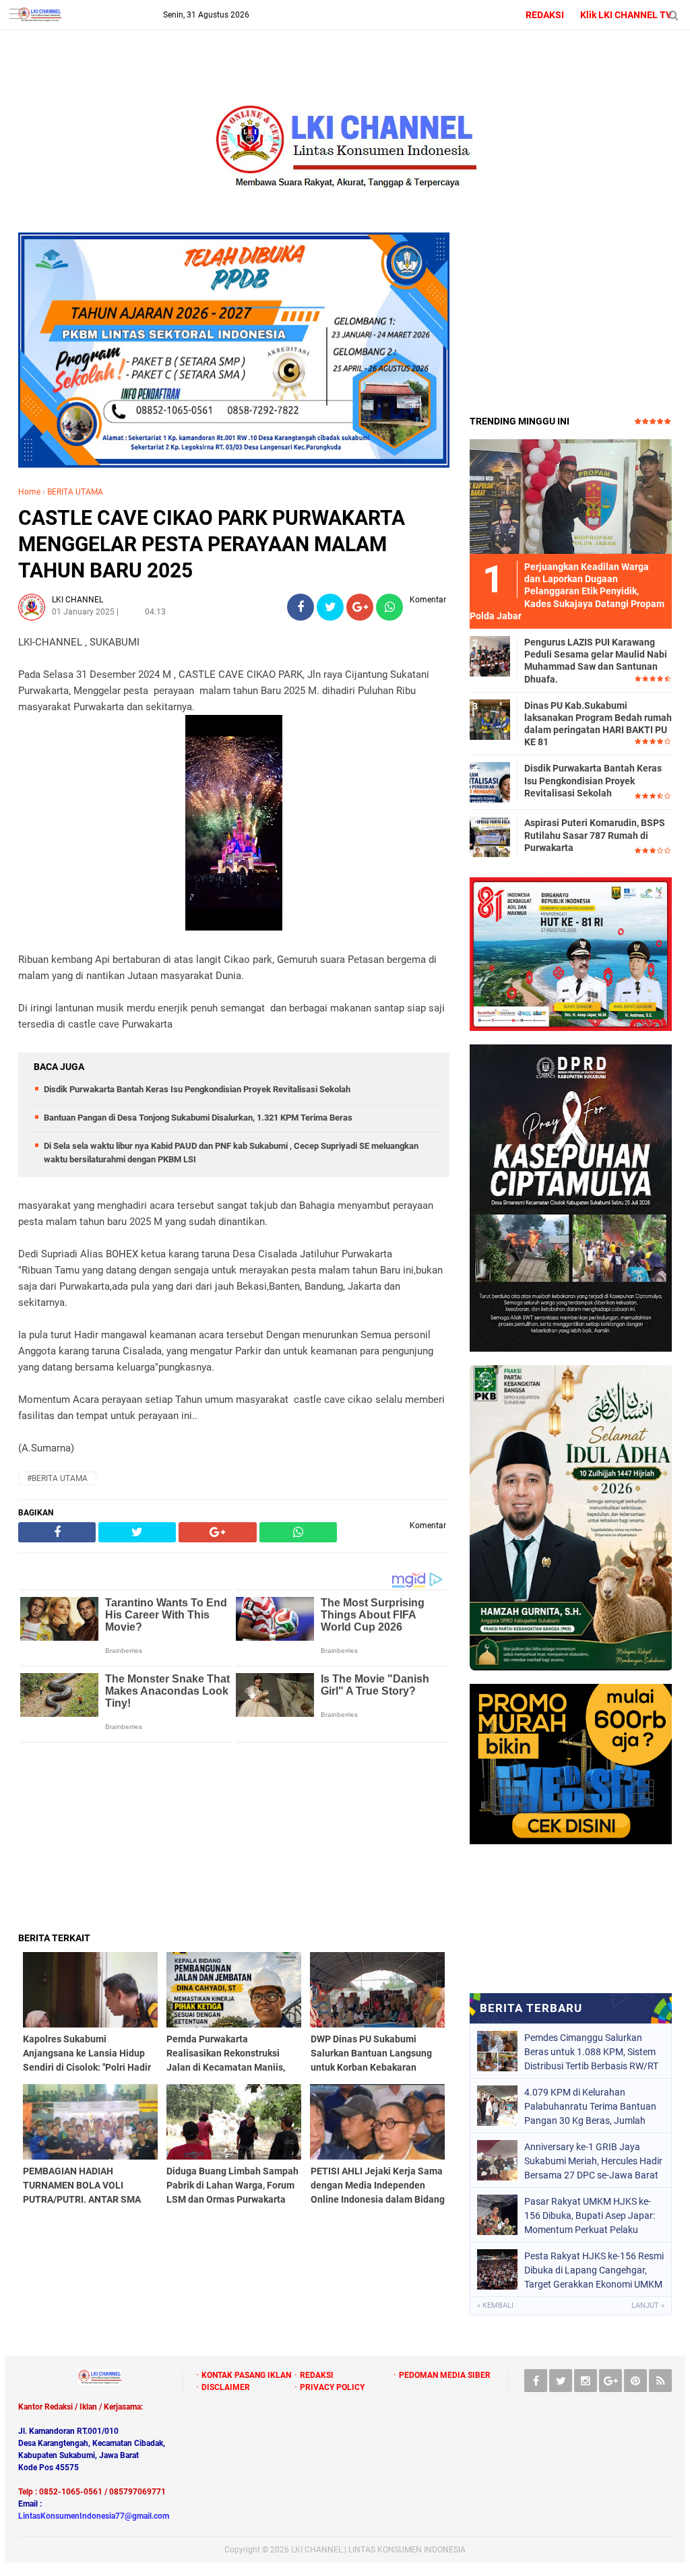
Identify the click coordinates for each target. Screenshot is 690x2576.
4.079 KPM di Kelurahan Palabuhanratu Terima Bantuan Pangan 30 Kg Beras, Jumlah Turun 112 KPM (590, 2106)
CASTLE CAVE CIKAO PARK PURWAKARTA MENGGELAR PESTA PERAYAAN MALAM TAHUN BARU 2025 (212, 544)
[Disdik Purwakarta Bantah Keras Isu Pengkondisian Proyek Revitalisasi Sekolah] (490, 782)
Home (29, 492)
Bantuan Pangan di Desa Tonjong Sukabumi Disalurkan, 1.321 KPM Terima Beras (198, 1118)
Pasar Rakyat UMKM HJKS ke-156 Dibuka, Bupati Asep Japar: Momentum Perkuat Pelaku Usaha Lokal (590, 2216)
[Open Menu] (17, 15)
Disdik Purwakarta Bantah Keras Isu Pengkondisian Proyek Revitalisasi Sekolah (197, 1089)
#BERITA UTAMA (57, 1478)
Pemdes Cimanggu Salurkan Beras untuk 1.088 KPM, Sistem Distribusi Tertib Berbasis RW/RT (591, 2052)
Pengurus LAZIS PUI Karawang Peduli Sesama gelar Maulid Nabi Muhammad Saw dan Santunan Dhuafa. (596, 661)
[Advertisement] (234, 1837)
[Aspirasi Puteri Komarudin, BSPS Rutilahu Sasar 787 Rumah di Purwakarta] (490, 836)
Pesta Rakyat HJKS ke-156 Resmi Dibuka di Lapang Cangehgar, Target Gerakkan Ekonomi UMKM (594, 2270)
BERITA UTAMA (75, 492)
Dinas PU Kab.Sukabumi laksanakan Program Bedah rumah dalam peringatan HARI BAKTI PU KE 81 (598, 724)
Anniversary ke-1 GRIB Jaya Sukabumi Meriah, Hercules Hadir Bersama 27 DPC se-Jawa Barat (593, 2161)
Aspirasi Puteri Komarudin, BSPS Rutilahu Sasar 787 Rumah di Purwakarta (595, 835)
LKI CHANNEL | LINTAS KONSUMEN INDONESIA (378, 2550)
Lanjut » (648, 2305)
